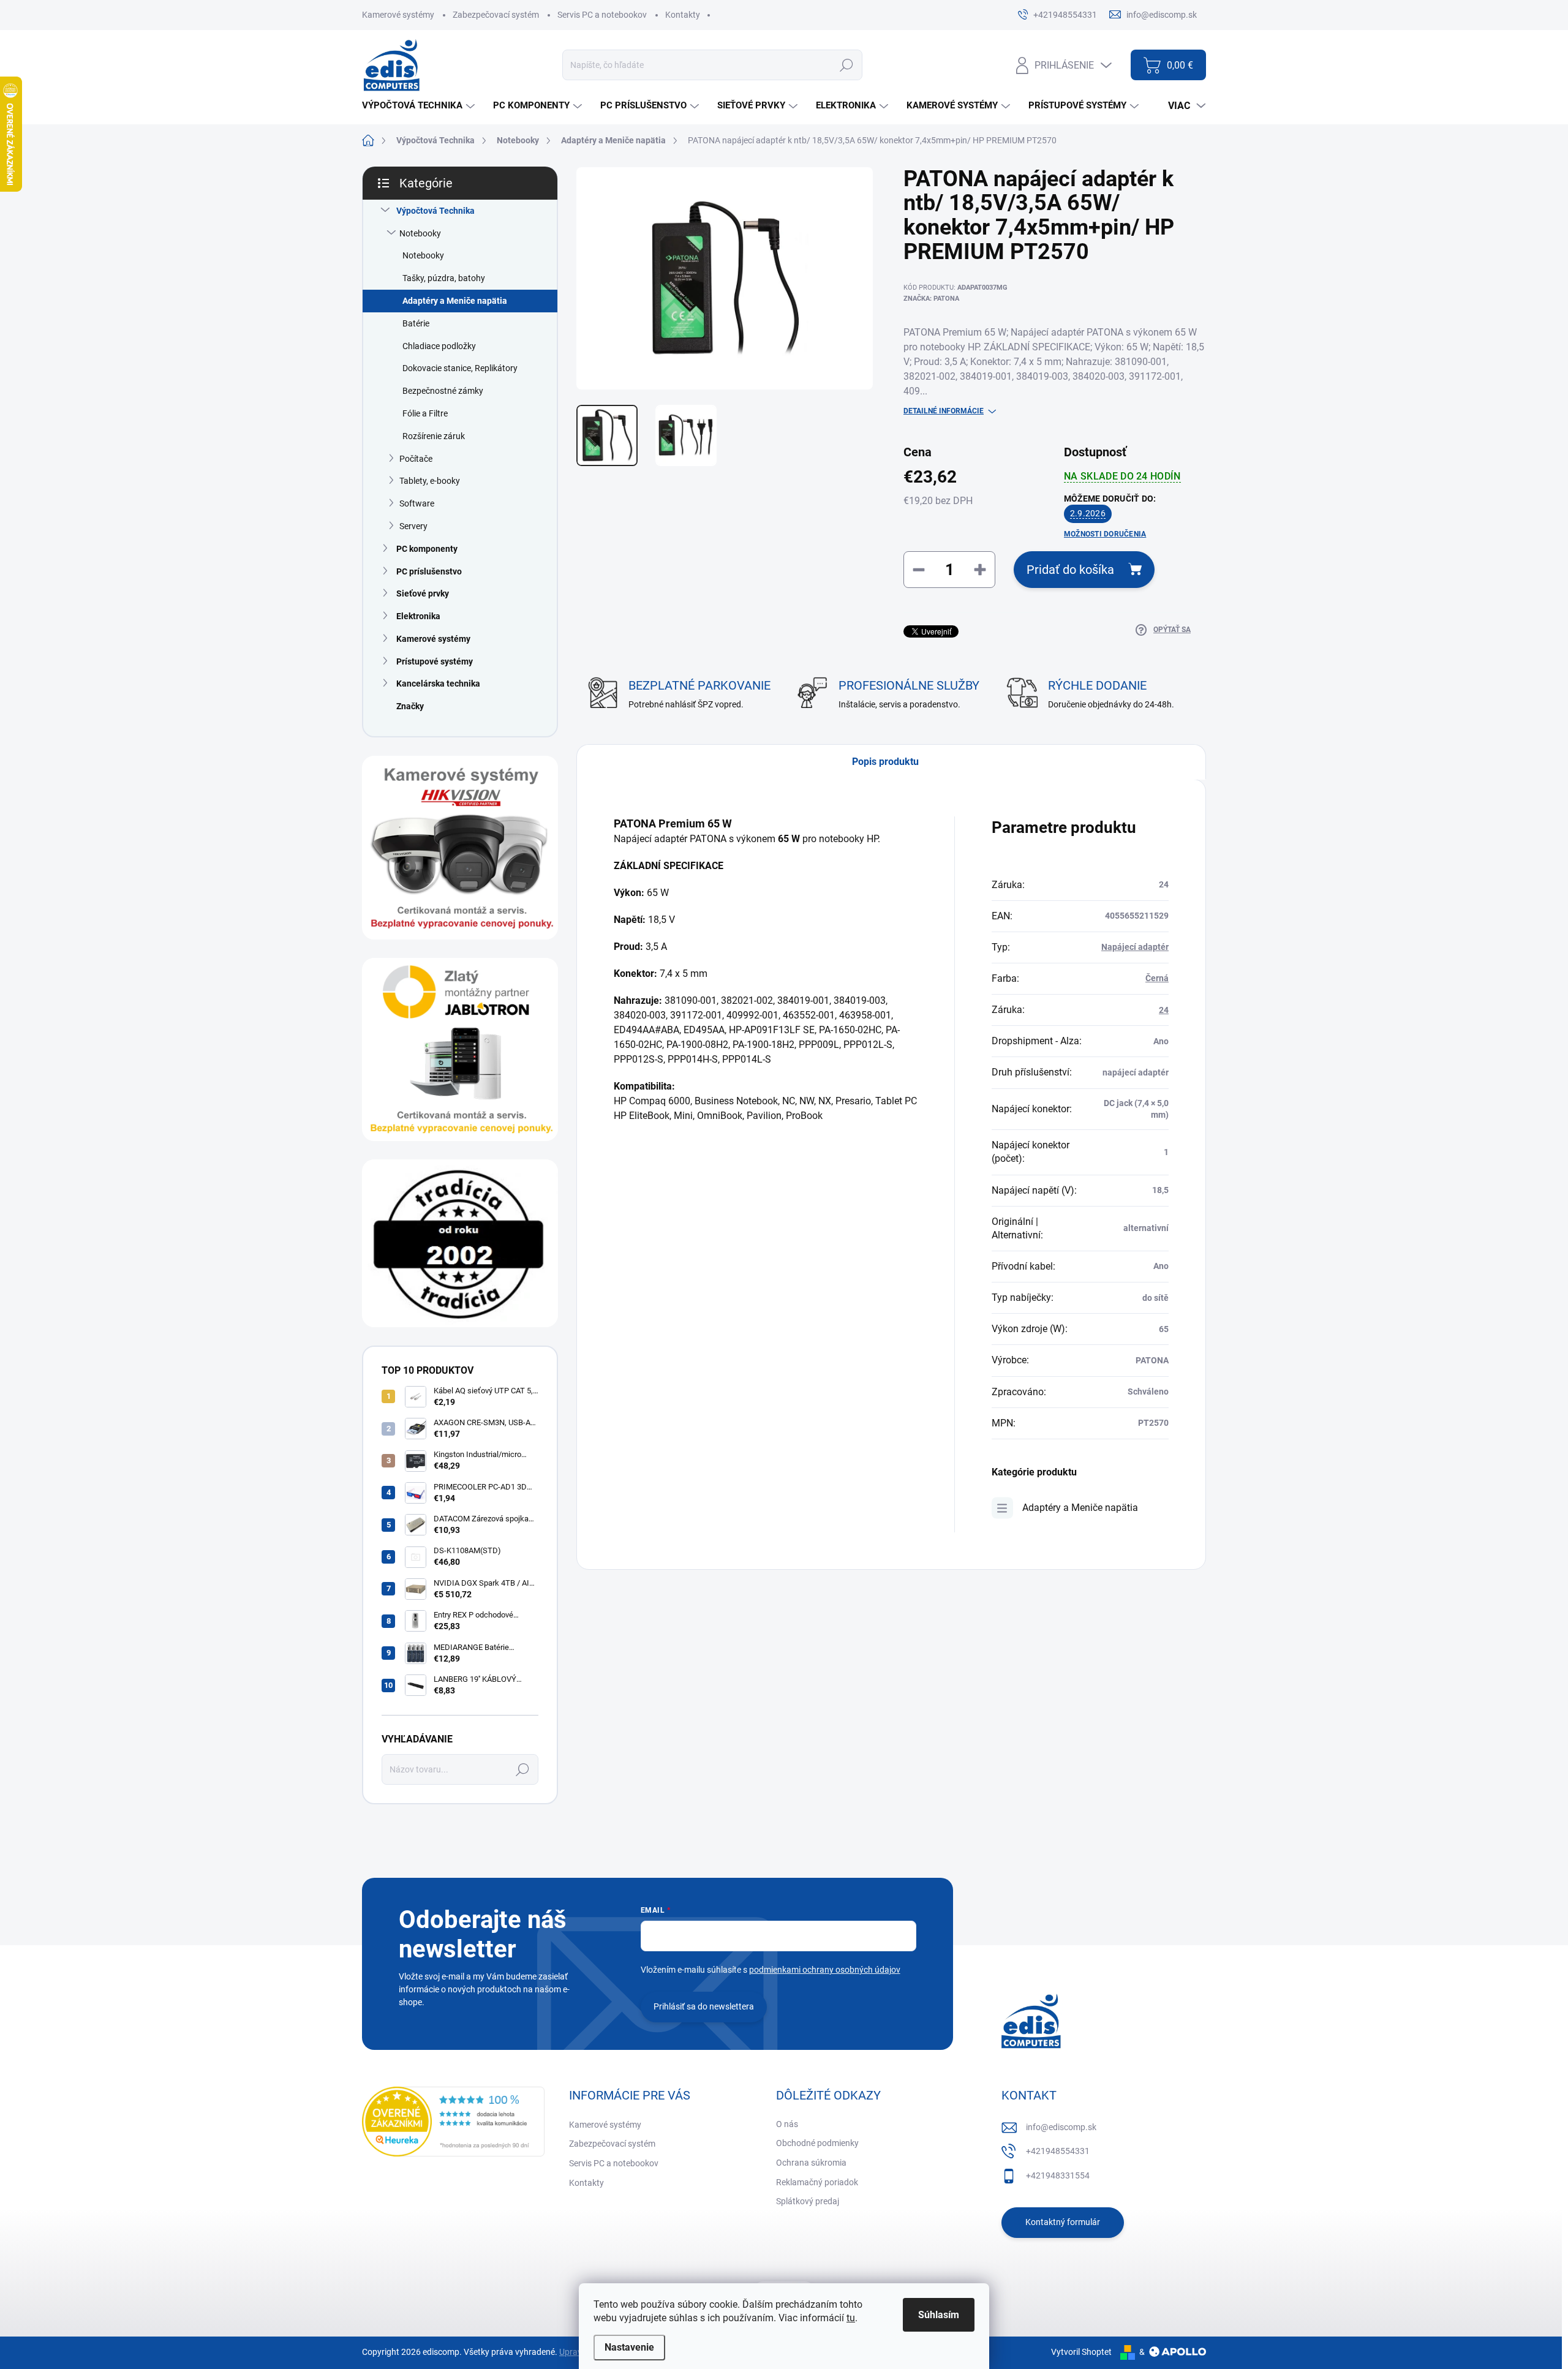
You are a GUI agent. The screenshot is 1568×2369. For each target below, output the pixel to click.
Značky (410, 706)
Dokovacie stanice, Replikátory (460, 368)
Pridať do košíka (1070, 570)
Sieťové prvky (423, 593)
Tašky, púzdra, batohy (444, 278)
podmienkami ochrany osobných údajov (825, 1970)
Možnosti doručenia (1105, 534)
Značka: (931, 299)
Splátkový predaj (808, 2201)
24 (1164, 1010)
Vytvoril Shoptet (1081, 2352)
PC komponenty (427, 549)
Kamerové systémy (398, 15)
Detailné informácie (944, 411)
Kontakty (683, 15)
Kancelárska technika (438, 684)
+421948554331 (1058, 2151)
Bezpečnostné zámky (443, 391)
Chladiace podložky (439, 346)
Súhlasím (939, 2315)
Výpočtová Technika (435, 211)
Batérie (416, 323)
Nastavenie (629, 2347)
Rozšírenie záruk (434, 436)
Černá (1157, 978)
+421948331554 (1058, 2175)
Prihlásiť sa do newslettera (704, 2006)
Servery (413, 526)
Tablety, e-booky (430, 481)
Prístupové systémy (435, 661)
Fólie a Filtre (425, 413)
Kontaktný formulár (1063, 2222)
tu (851, 2318)
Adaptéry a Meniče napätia (455, 301)
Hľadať (846, 65)
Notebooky (420, 233)
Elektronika (418, 616)
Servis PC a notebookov (602, 15)
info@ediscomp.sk (1061, 2127)
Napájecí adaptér (1135, 947)
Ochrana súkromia (811, 2163)
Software (417, 503)
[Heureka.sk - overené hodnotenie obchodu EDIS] (453, 2122)
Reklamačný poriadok (817, 2182)
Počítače (416, 459)
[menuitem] (420, 106)
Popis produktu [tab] (885, 762)
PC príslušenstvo (429, 571)
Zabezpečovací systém (496, 15)
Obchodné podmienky (817, 2143)
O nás (787, 2124)
